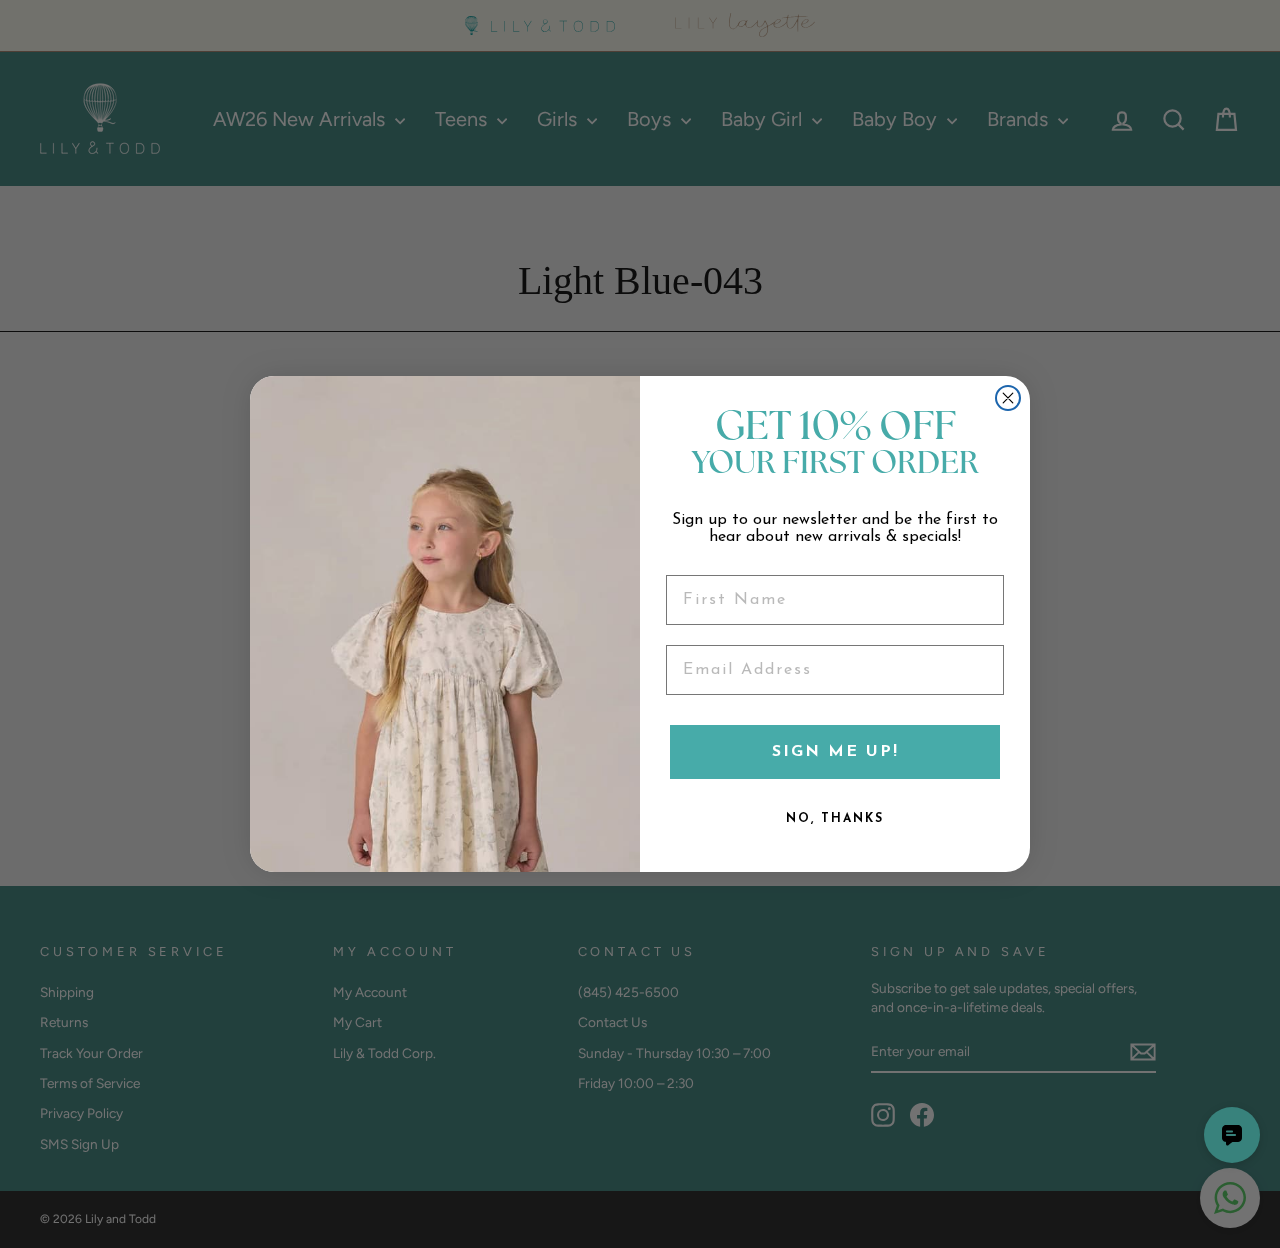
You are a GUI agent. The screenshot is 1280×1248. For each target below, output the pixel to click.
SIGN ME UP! (835, 752)
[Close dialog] (1008, 398)
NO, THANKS (835, 819)
